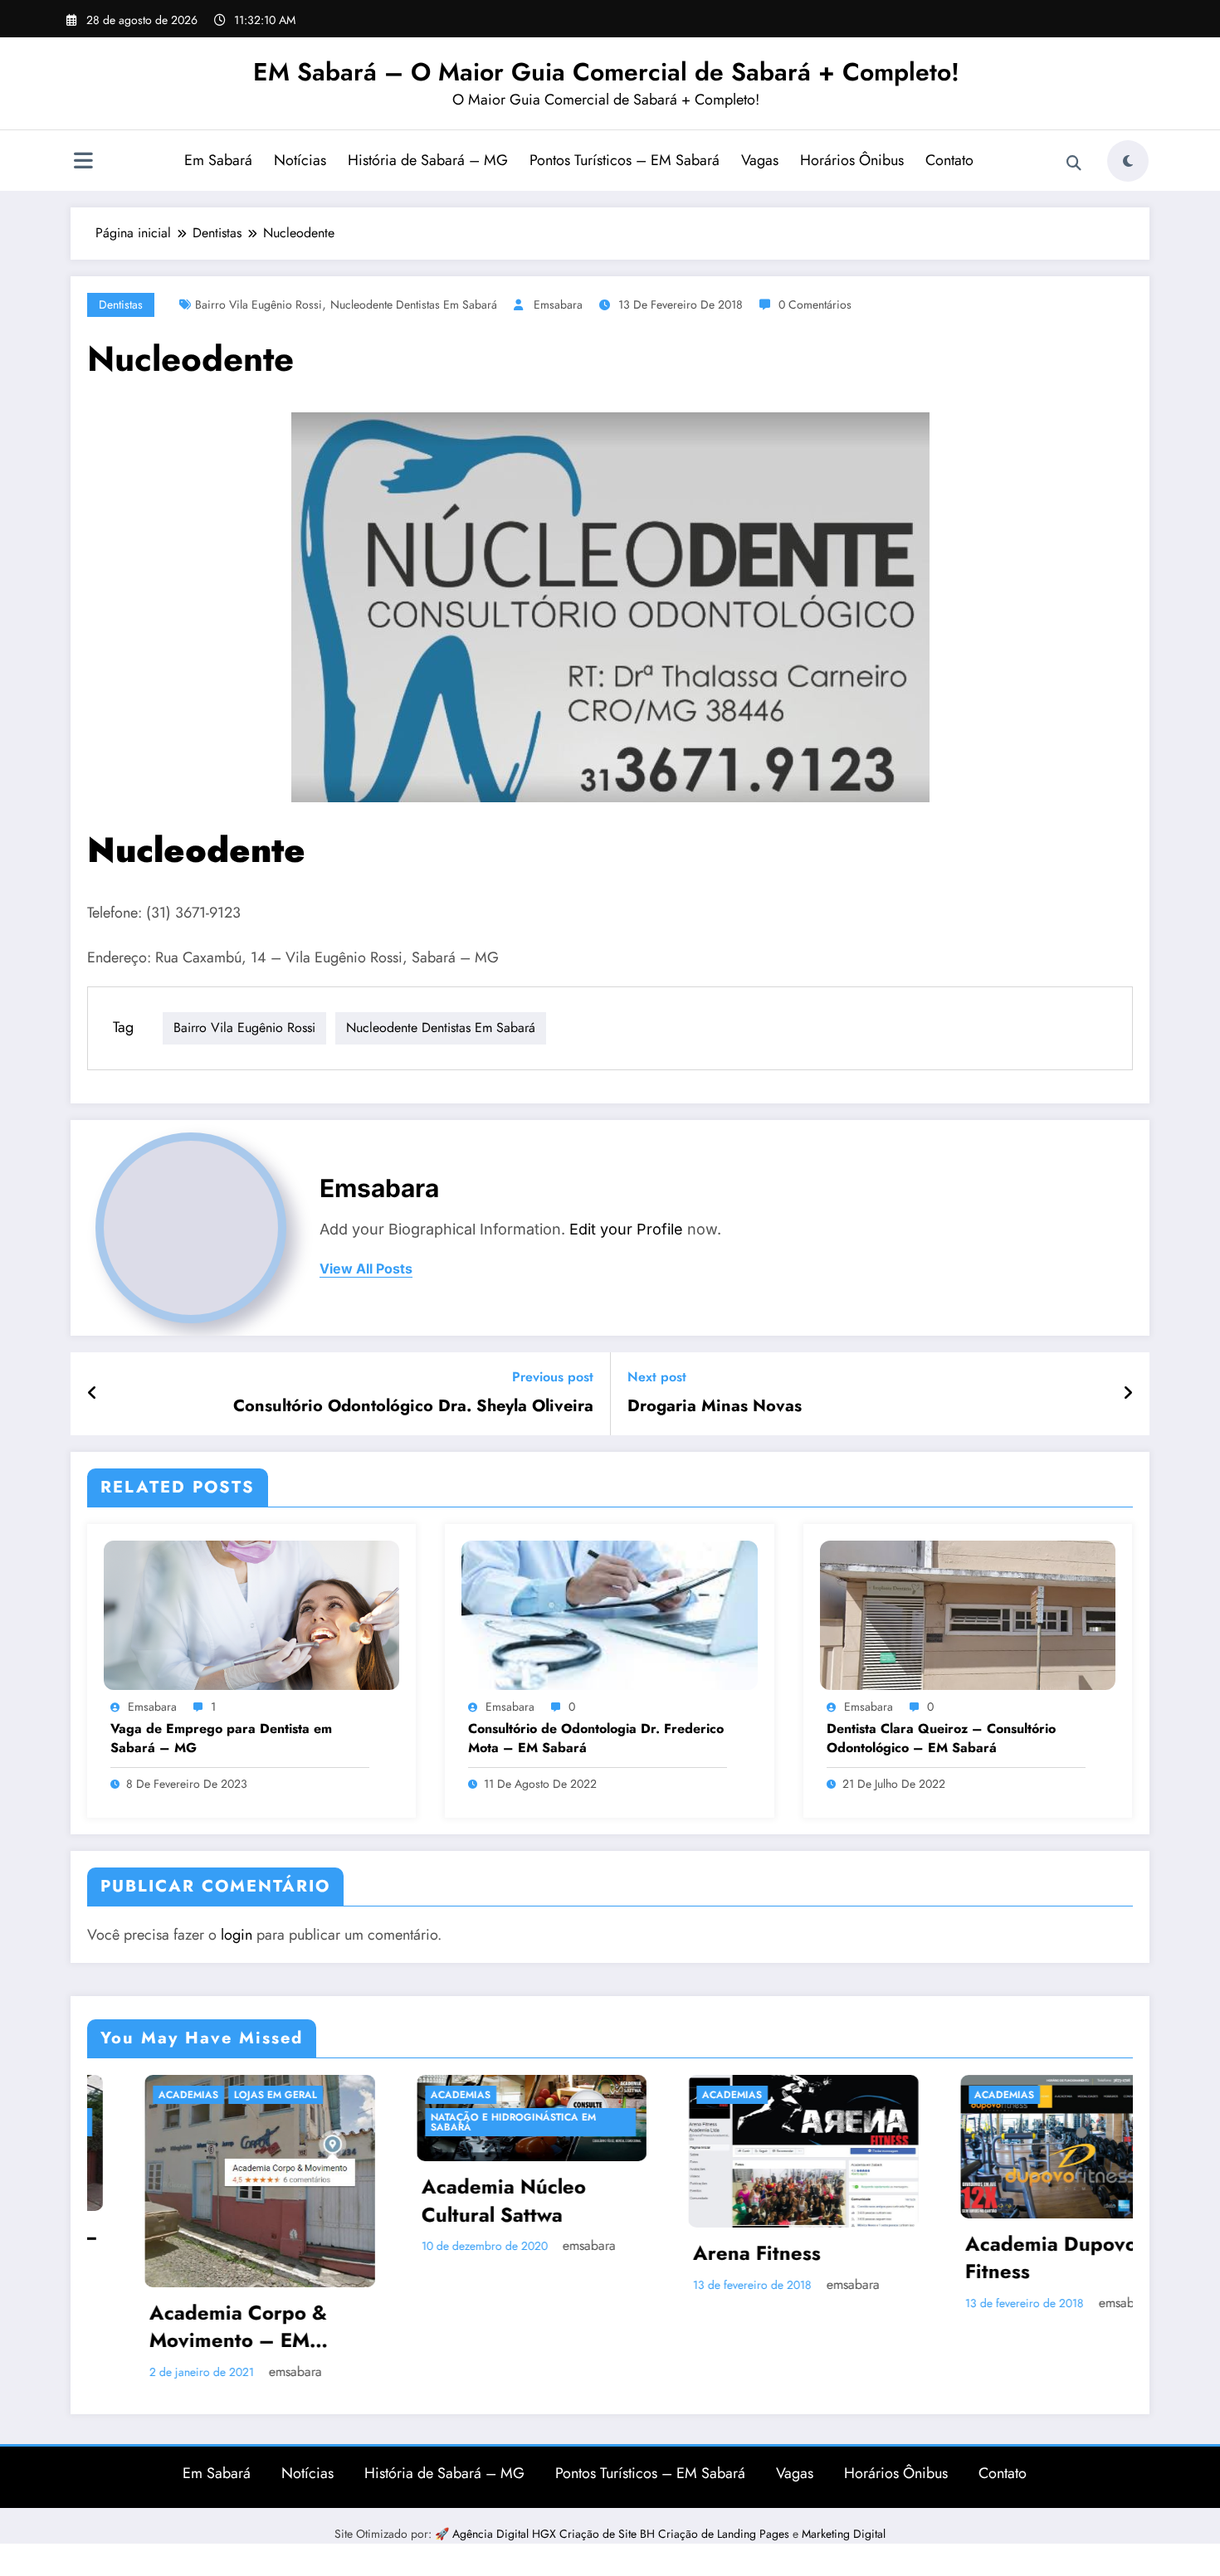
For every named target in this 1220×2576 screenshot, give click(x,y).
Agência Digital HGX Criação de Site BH (555, 2482)
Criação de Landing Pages (725, 2482)
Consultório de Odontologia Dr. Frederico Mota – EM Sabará (596, 1738)
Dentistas (121, 304)
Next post (657, 1377)
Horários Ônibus (852, 160)
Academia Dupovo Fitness (857, 2258)
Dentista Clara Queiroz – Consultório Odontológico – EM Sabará (941, 1738)
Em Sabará (218, 160)
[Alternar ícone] (83, 163)
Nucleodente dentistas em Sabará (414, 304)
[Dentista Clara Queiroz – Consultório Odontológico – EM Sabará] (968, 1613)
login (237, 1935)
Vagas (760, 160)
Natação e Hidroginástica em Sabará (319, 2122)
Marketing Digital (844, 2482)
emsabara (558, 304)
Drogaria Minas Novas (715, 1406)
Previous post (553, 1377)
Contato (949, 160)
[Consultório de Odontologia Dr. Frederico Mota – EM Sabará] (609, 1613)
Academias (266, 2095)
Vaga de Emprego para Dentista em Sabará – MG (221, 1738)
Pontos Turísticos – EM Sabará (625, 160)
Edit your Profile (626, 1229)
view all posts (366, 1269)
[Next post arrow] (1128, 1394)
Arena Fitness (563, 2253)
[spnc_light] (1128, 161)
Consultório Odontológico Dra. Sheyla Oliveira (413, 1406)
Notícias (300, 160)
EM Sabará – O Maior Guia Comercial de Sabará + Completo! (606, 72)
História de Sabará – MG (428, 160)
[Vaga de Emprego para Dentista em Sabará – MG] (251, 1613)
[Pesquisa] (1074, 163)
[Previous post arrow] (93, 1394)
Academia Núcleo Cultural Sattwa (310, 2201)
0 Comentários (815, 304)
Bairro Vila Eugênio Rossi (259, 304)
